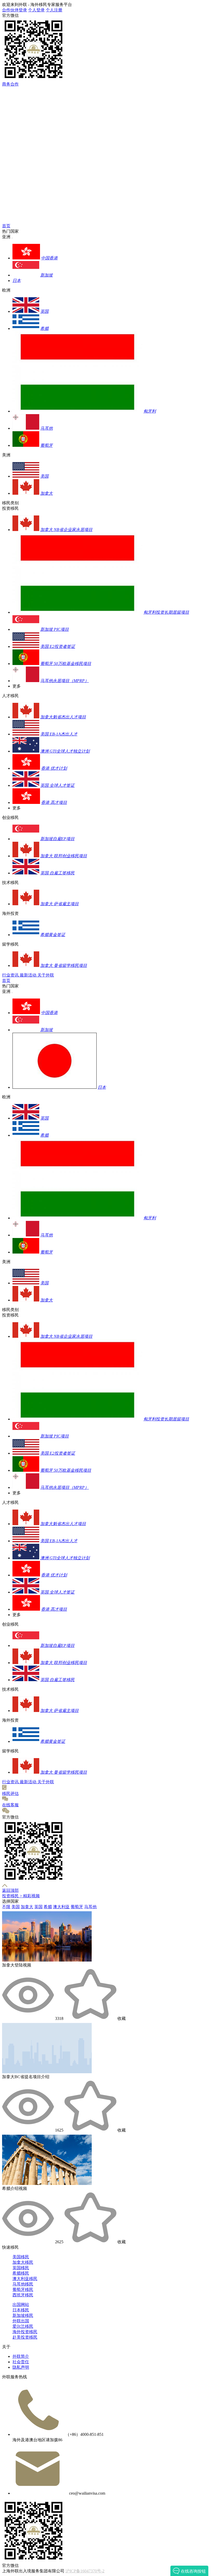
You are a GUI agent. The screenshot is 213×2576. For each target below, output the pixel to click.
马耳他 (90, 1907)
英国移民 (21, 2268)
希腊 (48, 1907)
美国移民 (21, 2257)
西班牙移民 (23, 2295)
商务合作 (10, 84)
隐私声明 (21, 2367)
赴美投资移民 (25, 2337)
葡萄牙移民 (23, 2290)
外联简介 (21, 2356)
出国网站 (21, 2305)
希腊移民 (21, 2273)
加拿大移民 (23, 2262)
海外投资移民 (25, 2332)
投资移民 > (13, 1896)
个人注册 (54, 10)
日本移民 (21, 2310)
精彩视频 (31, 1896)
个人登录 (36, 10)
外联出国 (21, 2321)
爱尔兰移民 (23, 2326)
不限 (6, 1907)
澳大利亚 (61, 1907)
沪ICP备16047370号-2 (85, 2571)
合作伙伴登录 (15, 10)
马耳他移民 (23, 2284)
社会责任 (21, 2362)
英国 (38, 1907)
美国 (16, 1907)
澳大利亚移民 (25, 2279)
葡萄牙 (77, 1907)
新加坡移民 (23, 2315)
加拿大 (27, 1907)
